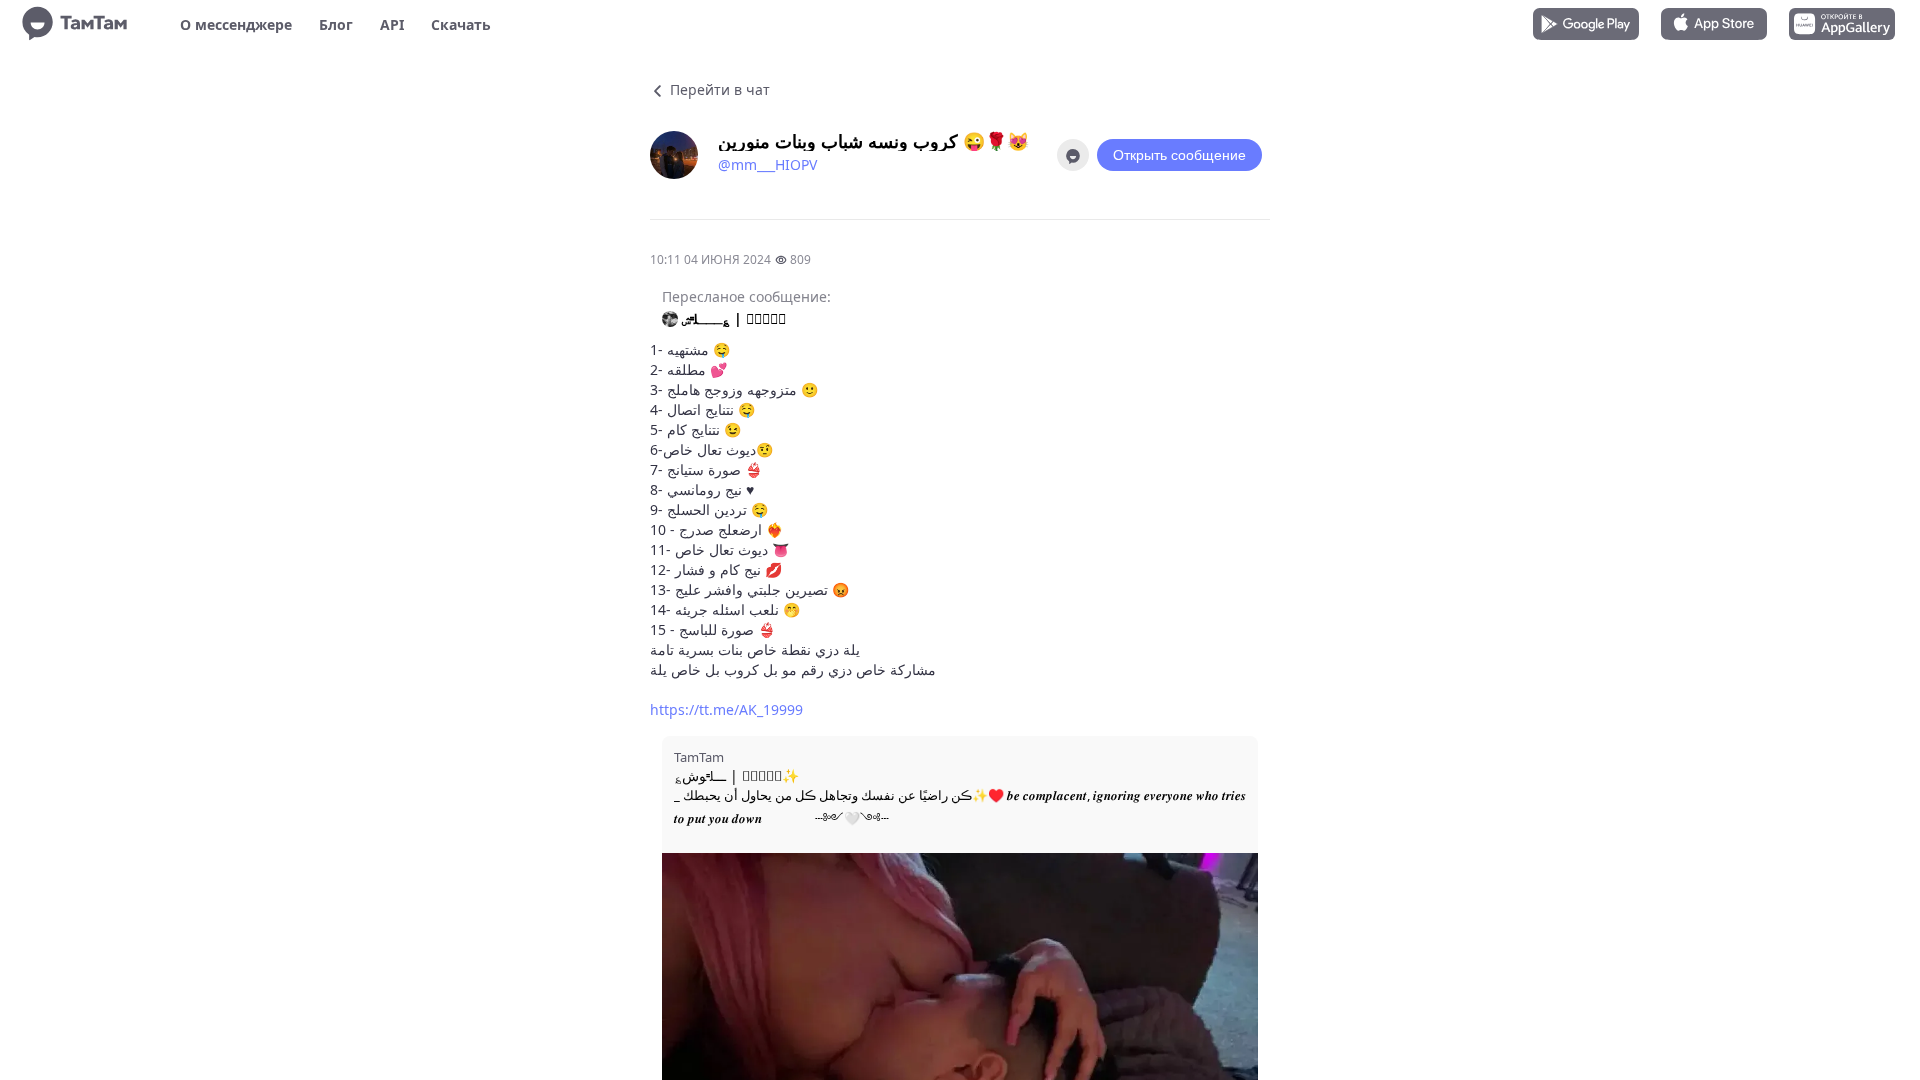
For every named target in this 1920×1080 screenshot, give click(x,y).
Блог (336, 24)
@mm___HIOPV (767, 164)
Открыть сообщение (1179, 155)
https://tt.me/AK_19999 (726, 709)
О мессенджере (236, 24)
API (392, 24)
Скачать (461, 24)
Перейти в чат (718, 89)
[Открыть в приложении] (1073, 155)
